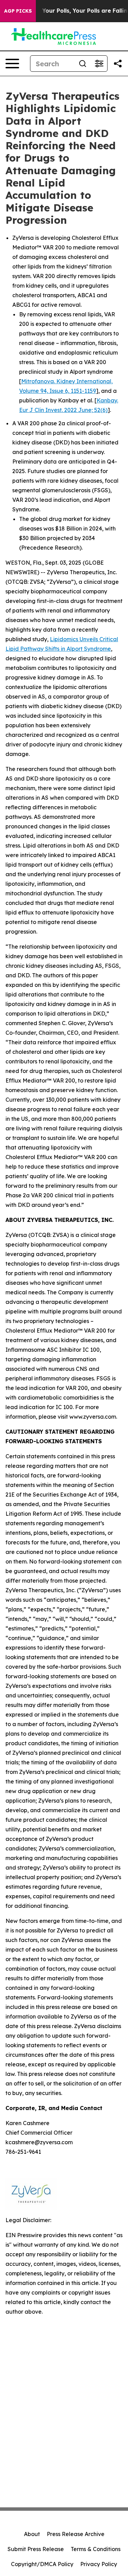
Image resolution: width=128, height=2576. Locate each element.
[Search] (83, 64)
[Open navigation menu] (12, 64)
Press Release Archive (76, 2534)
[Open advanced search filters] (99, 64)
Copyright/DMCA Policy (42, 2564)
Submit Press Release (36, 2549)
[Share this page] (118, 64)
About (32, 2534)
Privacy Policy (99, 2564)
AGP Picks (18, 11)
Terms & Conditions (96, 2549)
